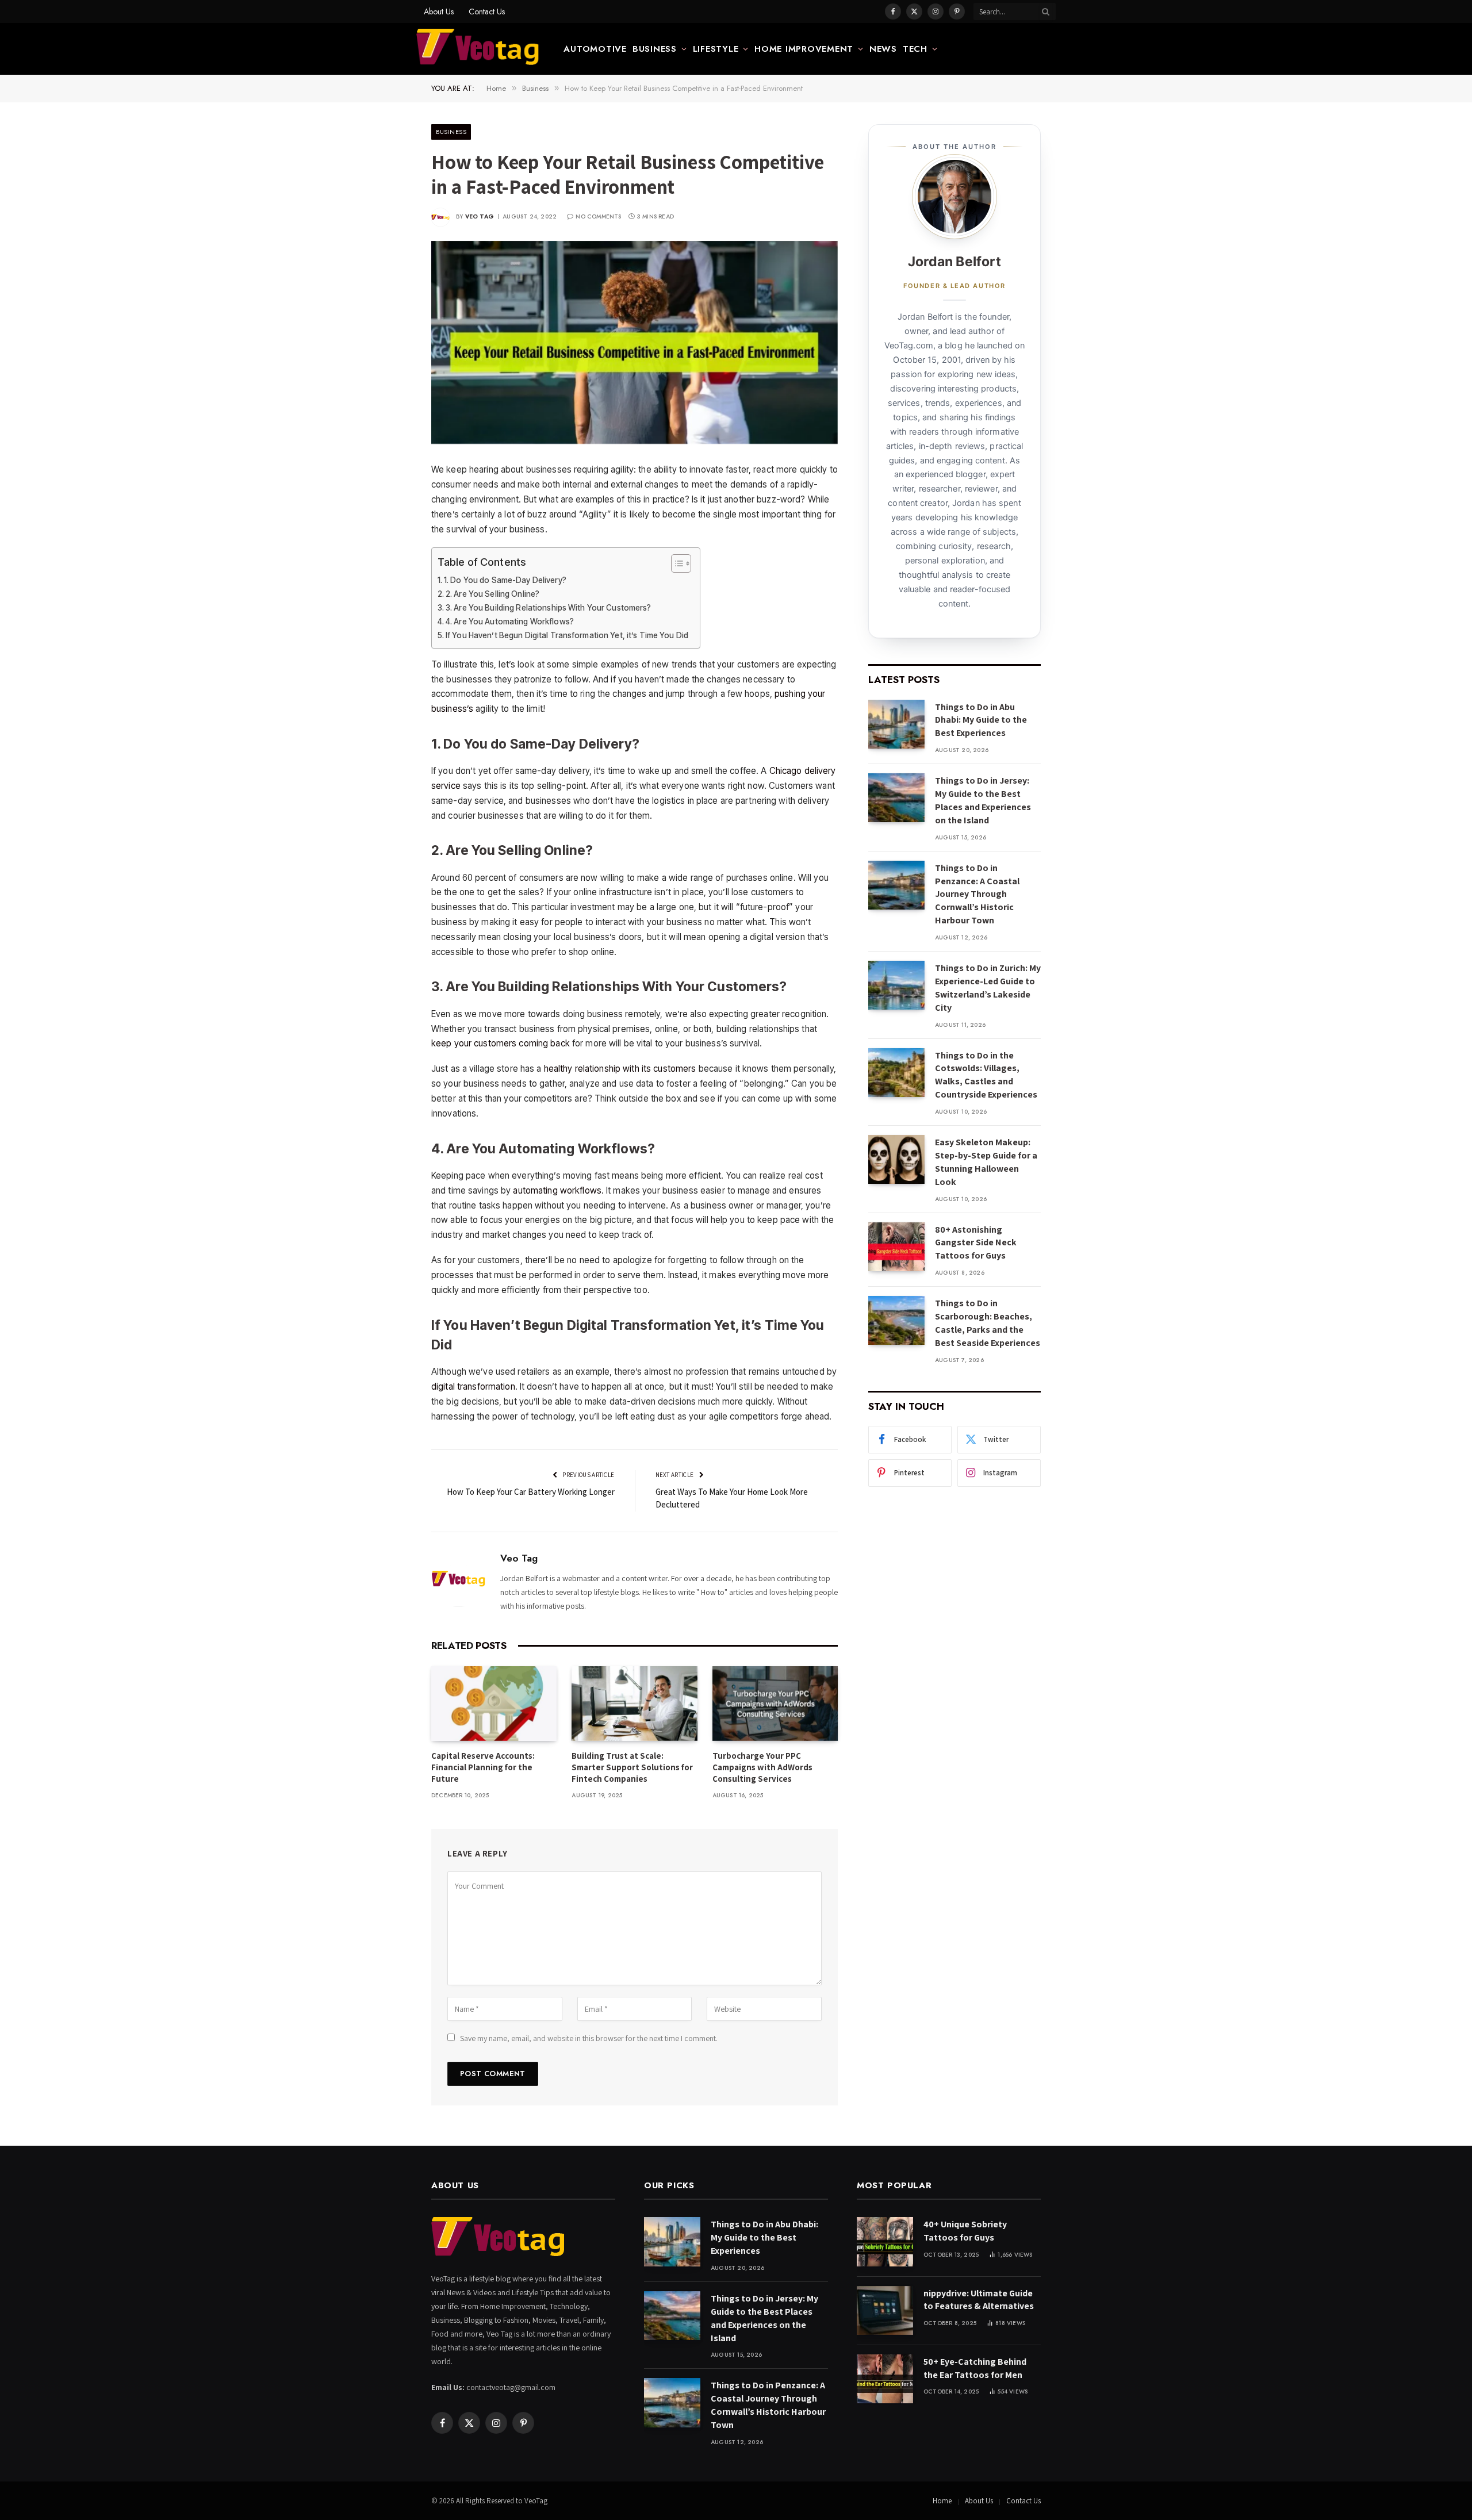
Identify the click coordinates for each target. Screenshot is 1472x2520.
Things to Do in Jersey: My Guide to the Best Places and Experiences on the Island (983, 800)
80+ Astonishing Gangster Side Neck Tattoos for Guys (976, 1243)
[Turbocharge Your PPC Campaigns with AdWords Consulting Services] (775, 1704)
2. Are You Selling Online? (492, 594)
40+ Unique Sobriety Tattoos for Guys (965, 2231)
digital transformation (473, 1386)
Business (655, 49)
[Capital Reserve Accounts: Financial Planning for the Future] (494, 1704)
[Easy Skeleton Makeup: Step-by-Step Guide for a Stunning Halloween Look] (896, 1159)
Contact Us (487, 11)
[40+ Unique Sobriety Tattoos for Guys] (885, 2241)
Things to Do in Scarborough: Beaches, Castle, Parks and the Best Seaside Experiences (988, 1323)
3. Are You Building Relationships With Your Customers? (549, 608)
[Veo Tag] (478, 49)
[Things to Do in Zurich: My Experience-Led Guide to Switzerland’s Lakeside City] (896, 985)
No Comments (598, 216)
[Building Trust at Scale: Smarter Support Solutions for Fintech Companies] (634, 1704)
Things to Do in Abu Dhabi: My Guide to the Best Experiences (981, 720)
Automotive (595, 49)
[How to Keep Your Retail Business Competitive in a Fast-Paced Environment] (635, 343)
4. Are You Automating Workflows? (510, 622)
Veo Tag (480, 216)
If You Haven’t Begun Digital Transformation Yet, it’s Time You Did (567, 635)
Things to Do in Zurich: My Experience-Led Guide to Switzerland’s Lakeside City (988, 988)
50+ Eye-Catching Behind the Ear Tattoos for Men (975, 2368)
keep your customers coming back (501, 1043)
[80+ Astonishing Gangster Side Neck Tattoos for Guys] (896, 1247)
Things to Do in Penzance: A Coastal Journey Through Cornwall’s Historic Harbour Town (977, 894)
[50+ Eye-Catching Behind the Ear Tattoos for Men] (885, 2379)
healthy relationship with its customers (620, 1069)
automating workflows (557, 1190)
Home (942, 2501)
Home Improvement (804, 49)
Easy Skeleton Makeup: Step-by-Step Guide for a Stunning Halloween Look (986, 1162)
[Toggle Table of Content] (675, 563)
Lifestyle (716, 49)
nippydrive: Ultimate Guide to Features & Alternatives (979, 2300)
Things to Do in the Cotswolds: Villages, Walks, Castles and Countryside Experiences (986, 1075)
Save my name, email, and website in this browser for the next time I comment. (589, 2038)
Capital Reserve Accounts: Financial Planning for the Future (483, 1767)
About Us (439, 11)
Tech (915, 49)
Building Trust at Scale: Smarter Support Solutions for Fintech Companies (632, 1767)
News (883, 49)
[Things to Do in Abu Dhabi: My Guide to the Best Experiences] (896, 724)
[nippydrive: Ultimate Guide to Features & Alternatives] (885, 2310)
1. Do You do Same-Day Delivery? (505, 580)
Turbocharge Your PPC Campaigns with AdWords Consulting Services (762, 1767)
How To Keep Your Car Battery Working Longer (531, 1492)
